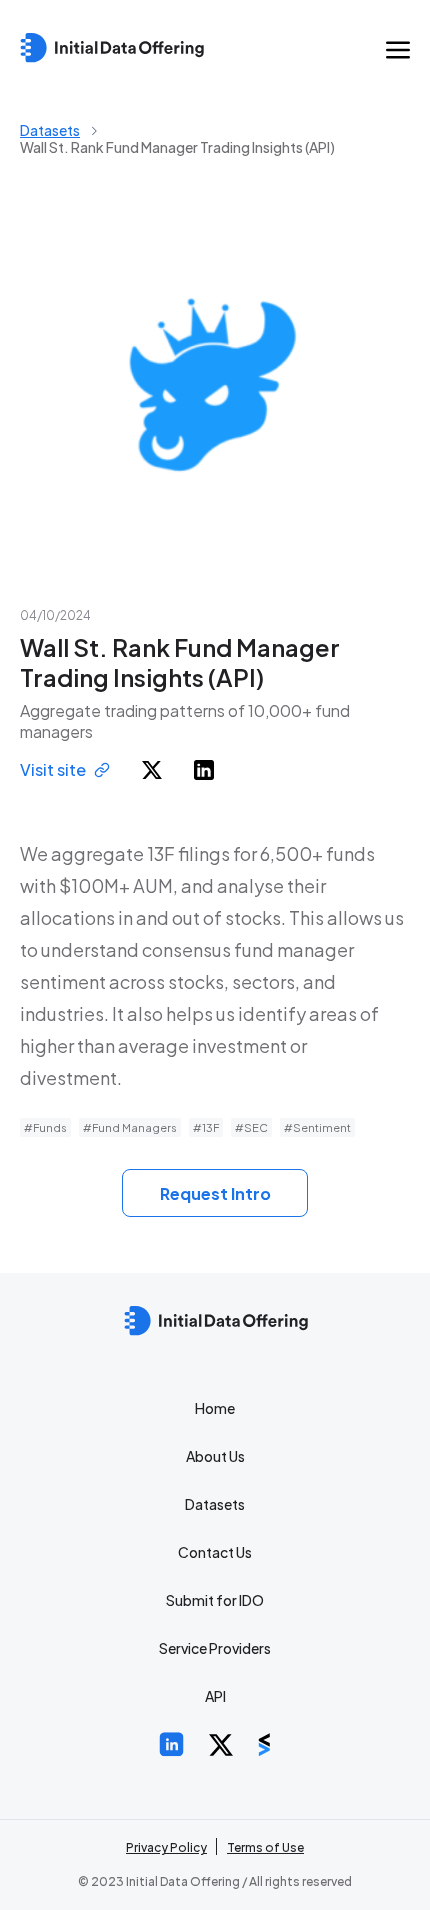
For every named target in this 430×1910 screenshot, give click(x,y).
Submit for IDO (215, 1600)
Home (215, 1408)
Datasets (50, 130)
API (215, 1696)
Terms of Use (265, 1847)
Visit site (53, 769)
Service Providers (215, 1648)
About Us (215, 1456)
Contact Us (215, 1552)
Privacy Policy (166, 1847)
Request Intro (215, 1193)
